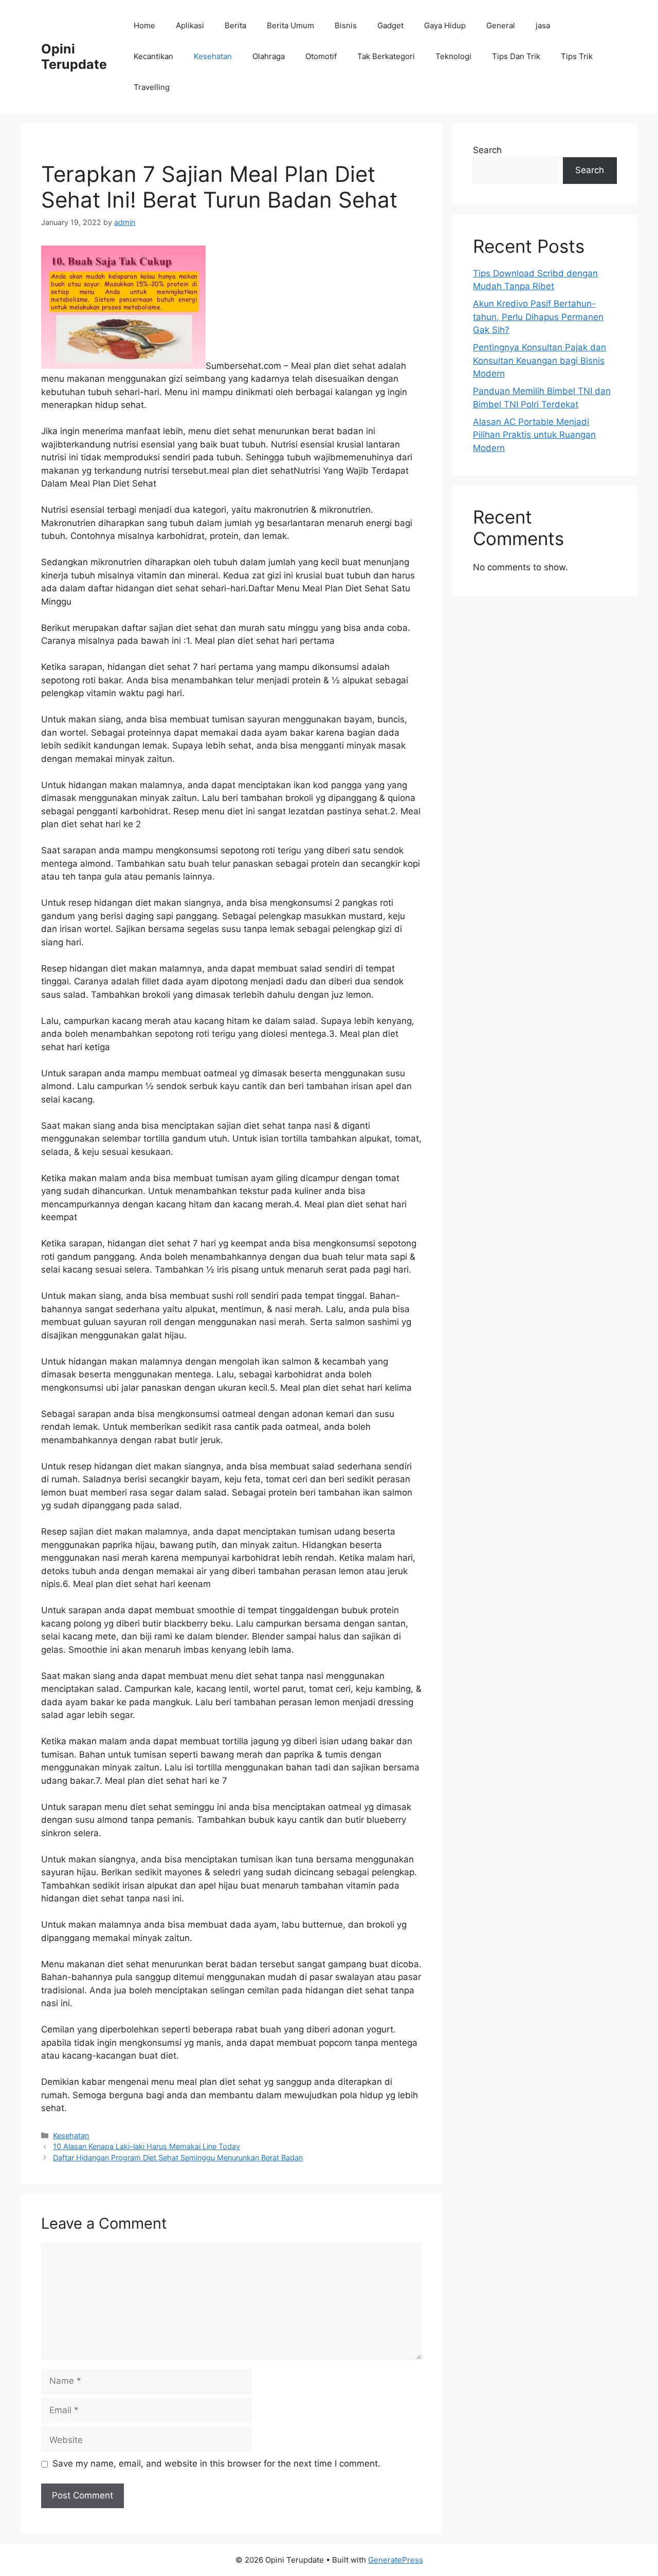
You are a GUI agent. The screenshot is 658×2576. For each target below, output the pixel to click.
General (501, 25)
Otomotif (321, 56)
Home (144, 25)
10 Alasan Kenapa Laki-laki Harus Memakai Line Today (147, 2146)
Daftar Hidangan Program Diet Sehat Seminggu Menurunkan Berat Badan (178, 2158)
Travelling (152, 87)
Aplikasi (190, 25)
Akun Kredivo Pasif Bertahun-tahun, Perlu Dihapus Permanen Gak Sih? (538, 317)
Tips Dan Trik (516, 56)
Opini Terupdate (74, 57)
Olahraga (269, 56)
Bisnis (346, 25)
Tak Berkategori (386, 56)
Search (487, 150)
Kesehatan (213, 56)
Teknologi (453, 56)
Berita (235, 25)
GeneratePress (396, 2560)
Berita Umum (290, 25)
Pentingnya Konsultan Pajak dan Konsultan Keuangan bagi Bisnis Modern (540, 360)
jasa (543, 25)
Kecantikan (153, 56)
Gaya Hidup (445, 25)
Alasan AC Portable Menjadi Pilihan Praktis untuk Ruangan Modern (534, 435)
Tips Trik (577, 56)
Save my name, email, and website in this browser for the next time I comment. (216, 2463)
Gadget (390, 25)
